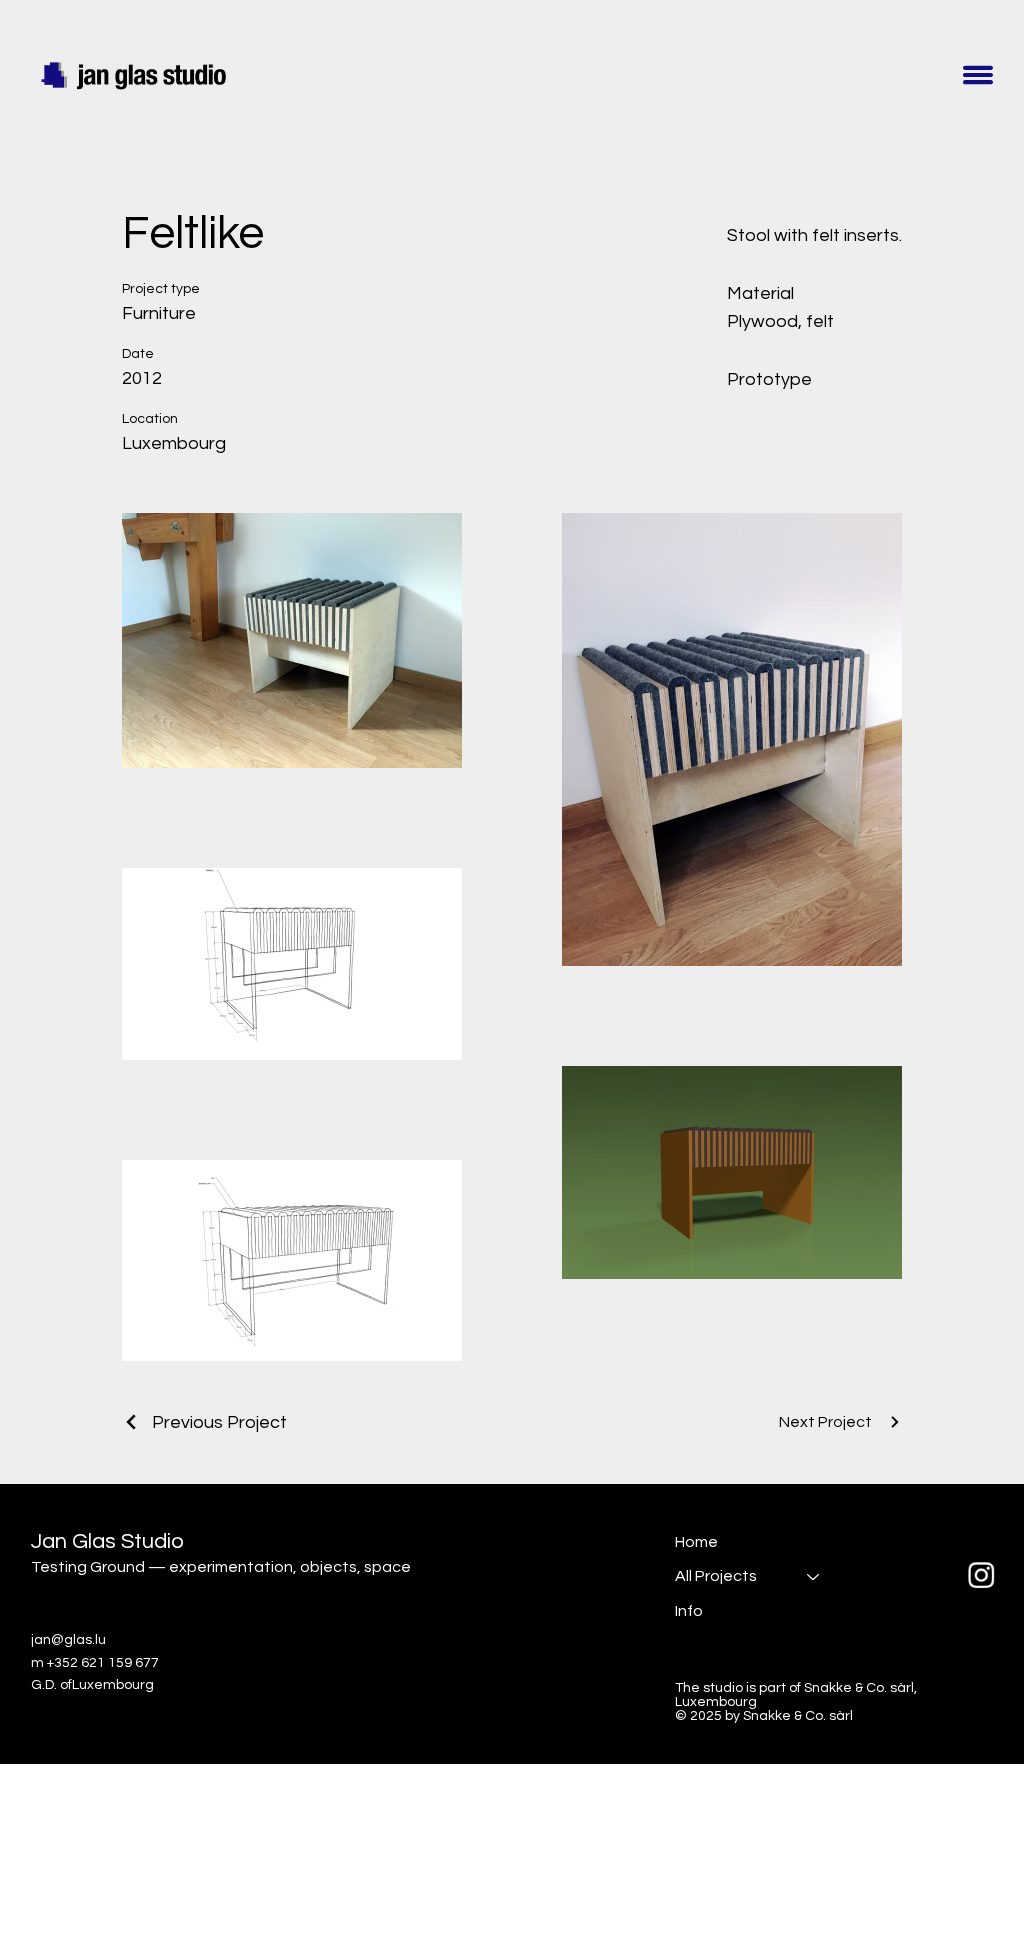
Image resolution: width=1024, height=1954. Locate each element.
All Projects (716, 1576)
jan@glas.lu (68, 1640)
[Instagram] (981, 1575)
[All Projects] (814, 1576)
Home (696, 1542)
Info (689, 1611)
